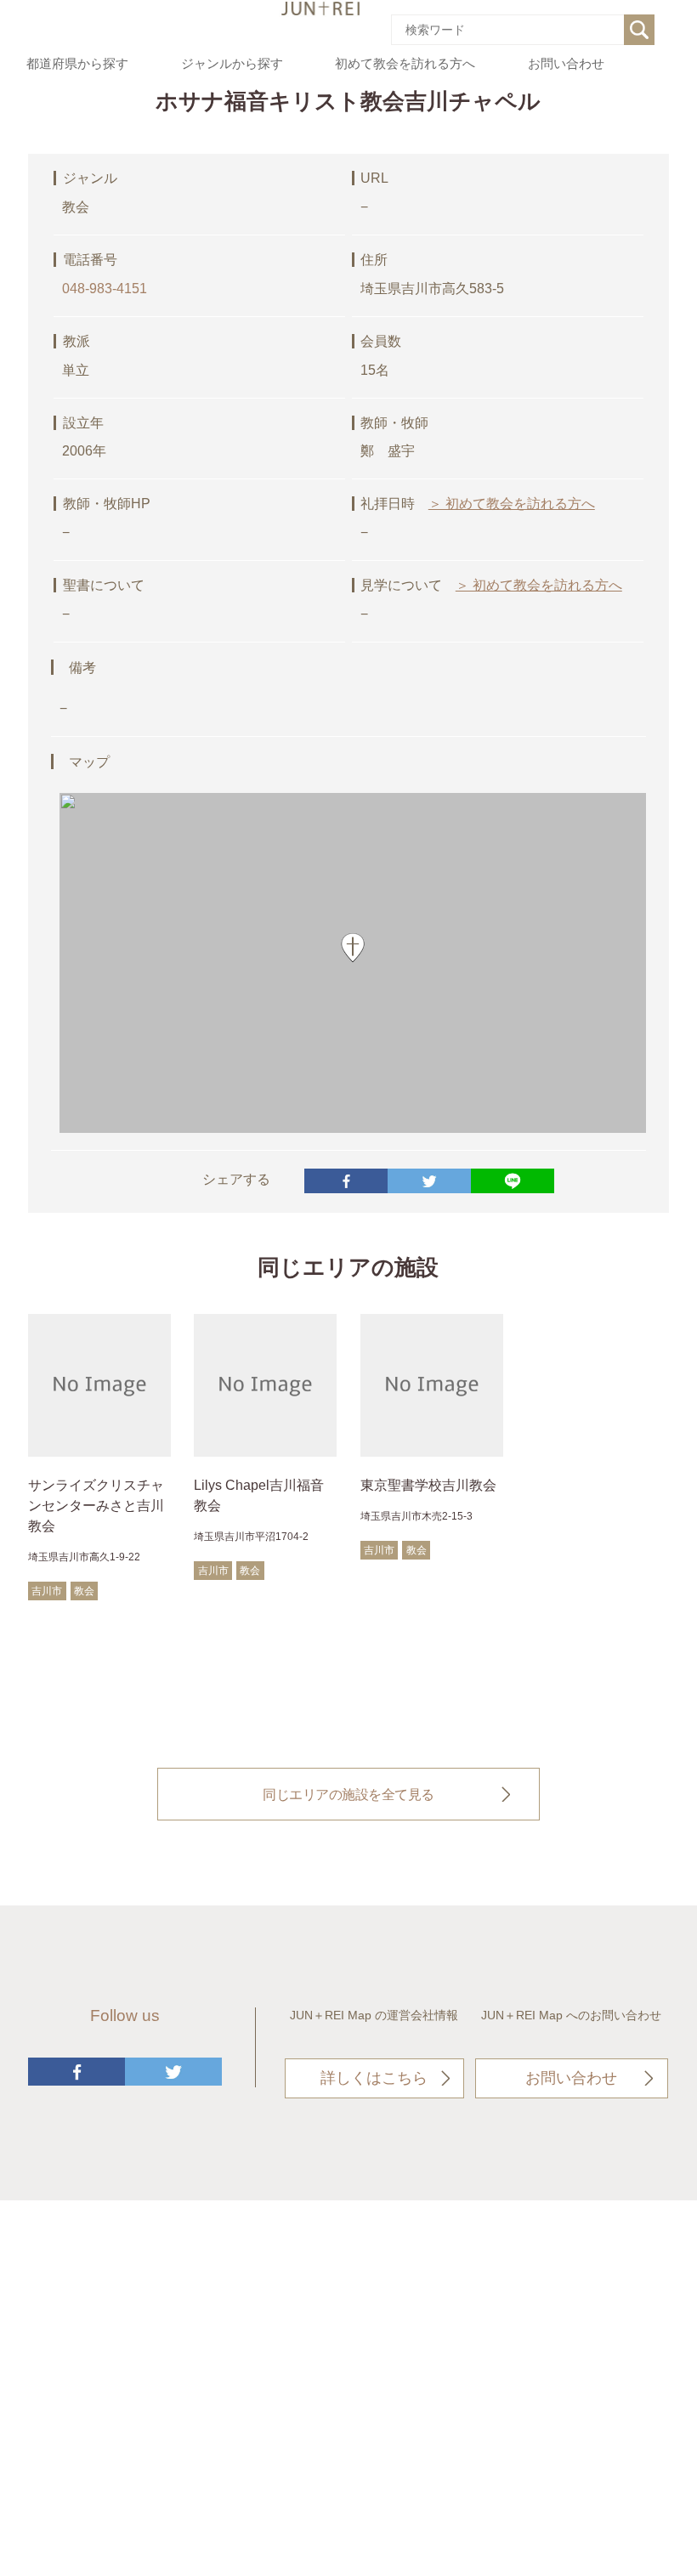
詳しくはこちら (374, 2078)
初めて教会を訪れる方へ (405, 64)
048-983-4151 (105, 289)
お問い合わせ (566, 64)
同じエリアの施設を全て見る (348, 1794)
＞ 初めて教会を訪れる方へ (512, 504)
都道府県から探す (77, 64)
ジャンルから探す (232, 64)
